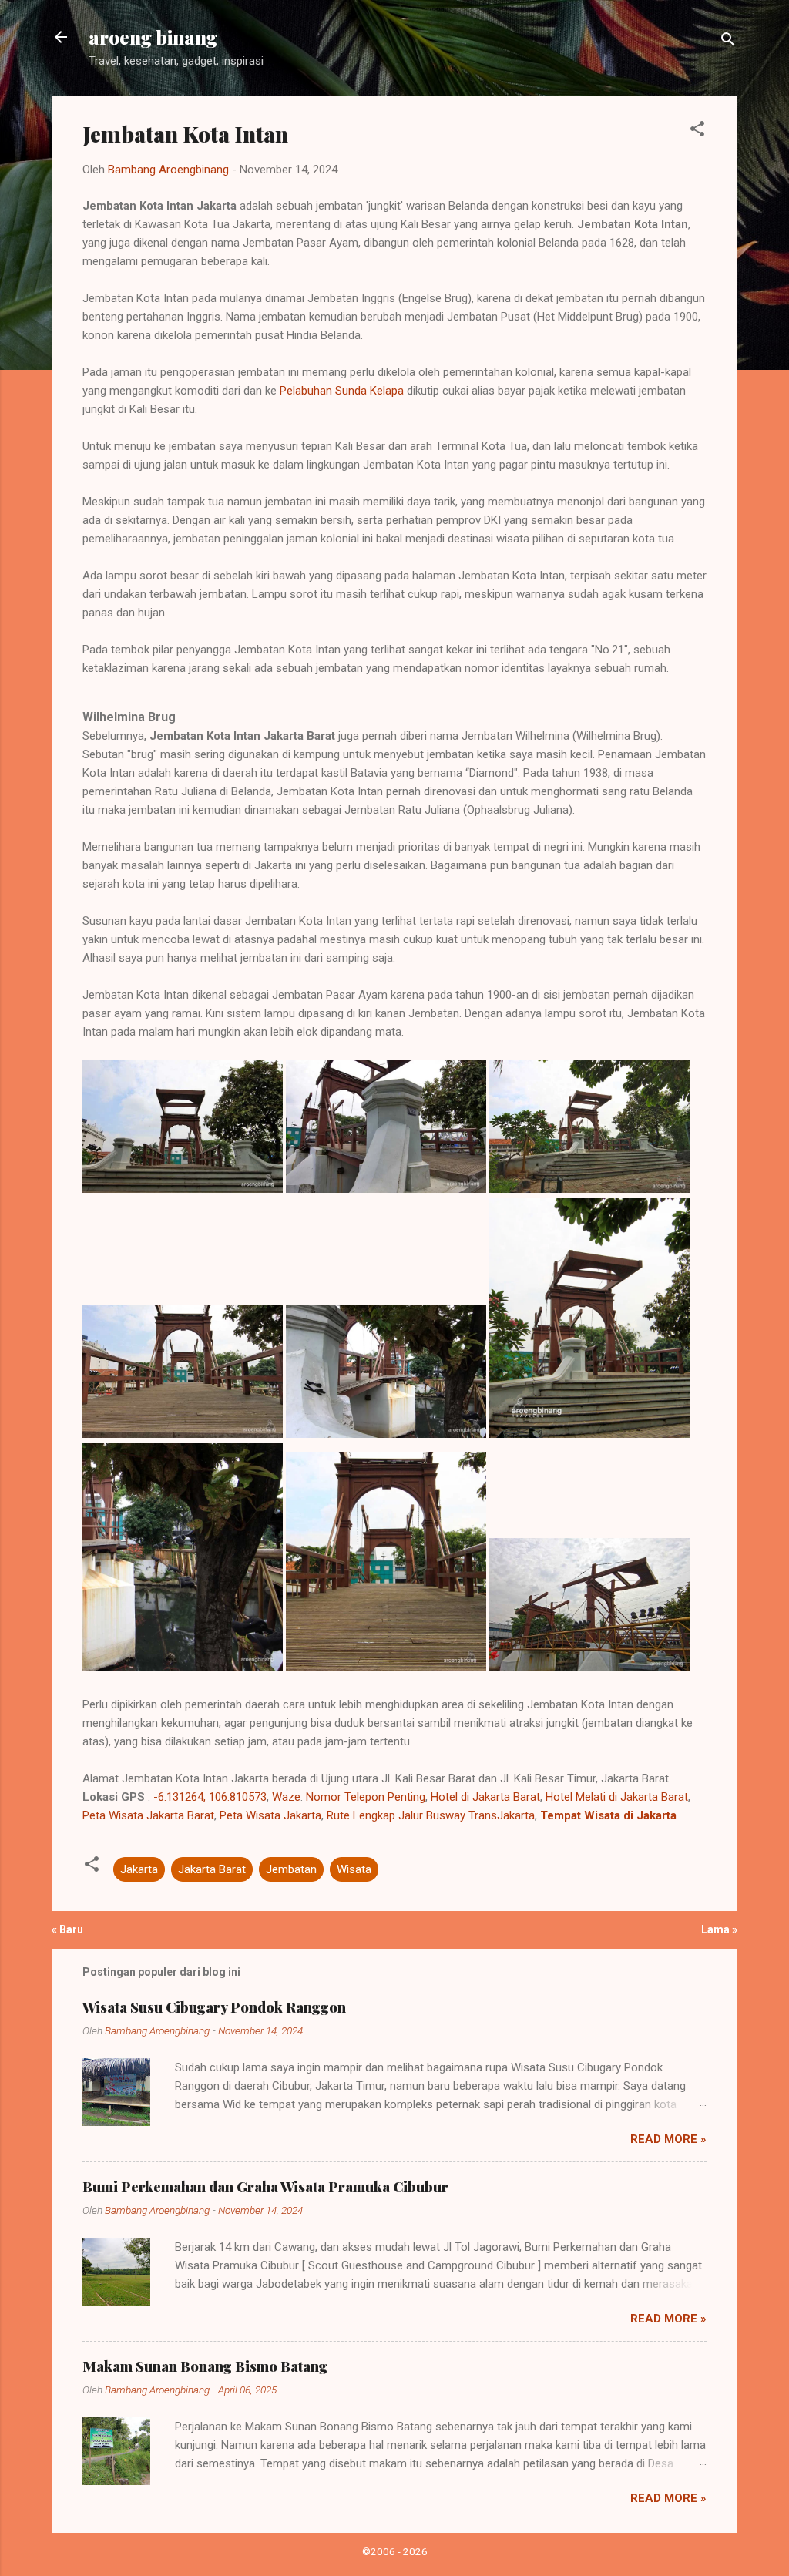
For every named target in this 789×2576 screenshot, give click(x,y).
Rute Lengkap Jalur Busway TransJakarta (431, 1815)
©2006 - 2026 (395, 2551)
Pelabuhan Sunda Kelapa (342, 391)
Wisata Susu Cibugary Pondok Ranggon (214, 2007)
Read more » (668, 2139)
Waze (286, 1797)
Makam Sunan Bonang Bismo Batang (205, 2366)
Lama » (719, 1929)
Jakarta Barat (212, 1869)
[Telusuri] (728, 42)
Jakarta (139, 1869)
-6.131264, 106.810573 (210, 1797)
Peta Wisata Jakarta (270, 1815)
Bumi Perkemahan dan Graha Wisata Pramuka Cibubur (265, 2187)
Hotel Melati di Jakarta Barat (617, 1797)
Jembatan (291, 1869)
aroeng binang (153, 37)
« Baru (67, 1929)
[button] (697, 131)
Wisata (354, 1869)
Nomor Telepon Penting (366, 1797)
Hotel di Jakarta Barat (485, 1797)
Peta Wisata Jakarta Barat (148, 1815)
